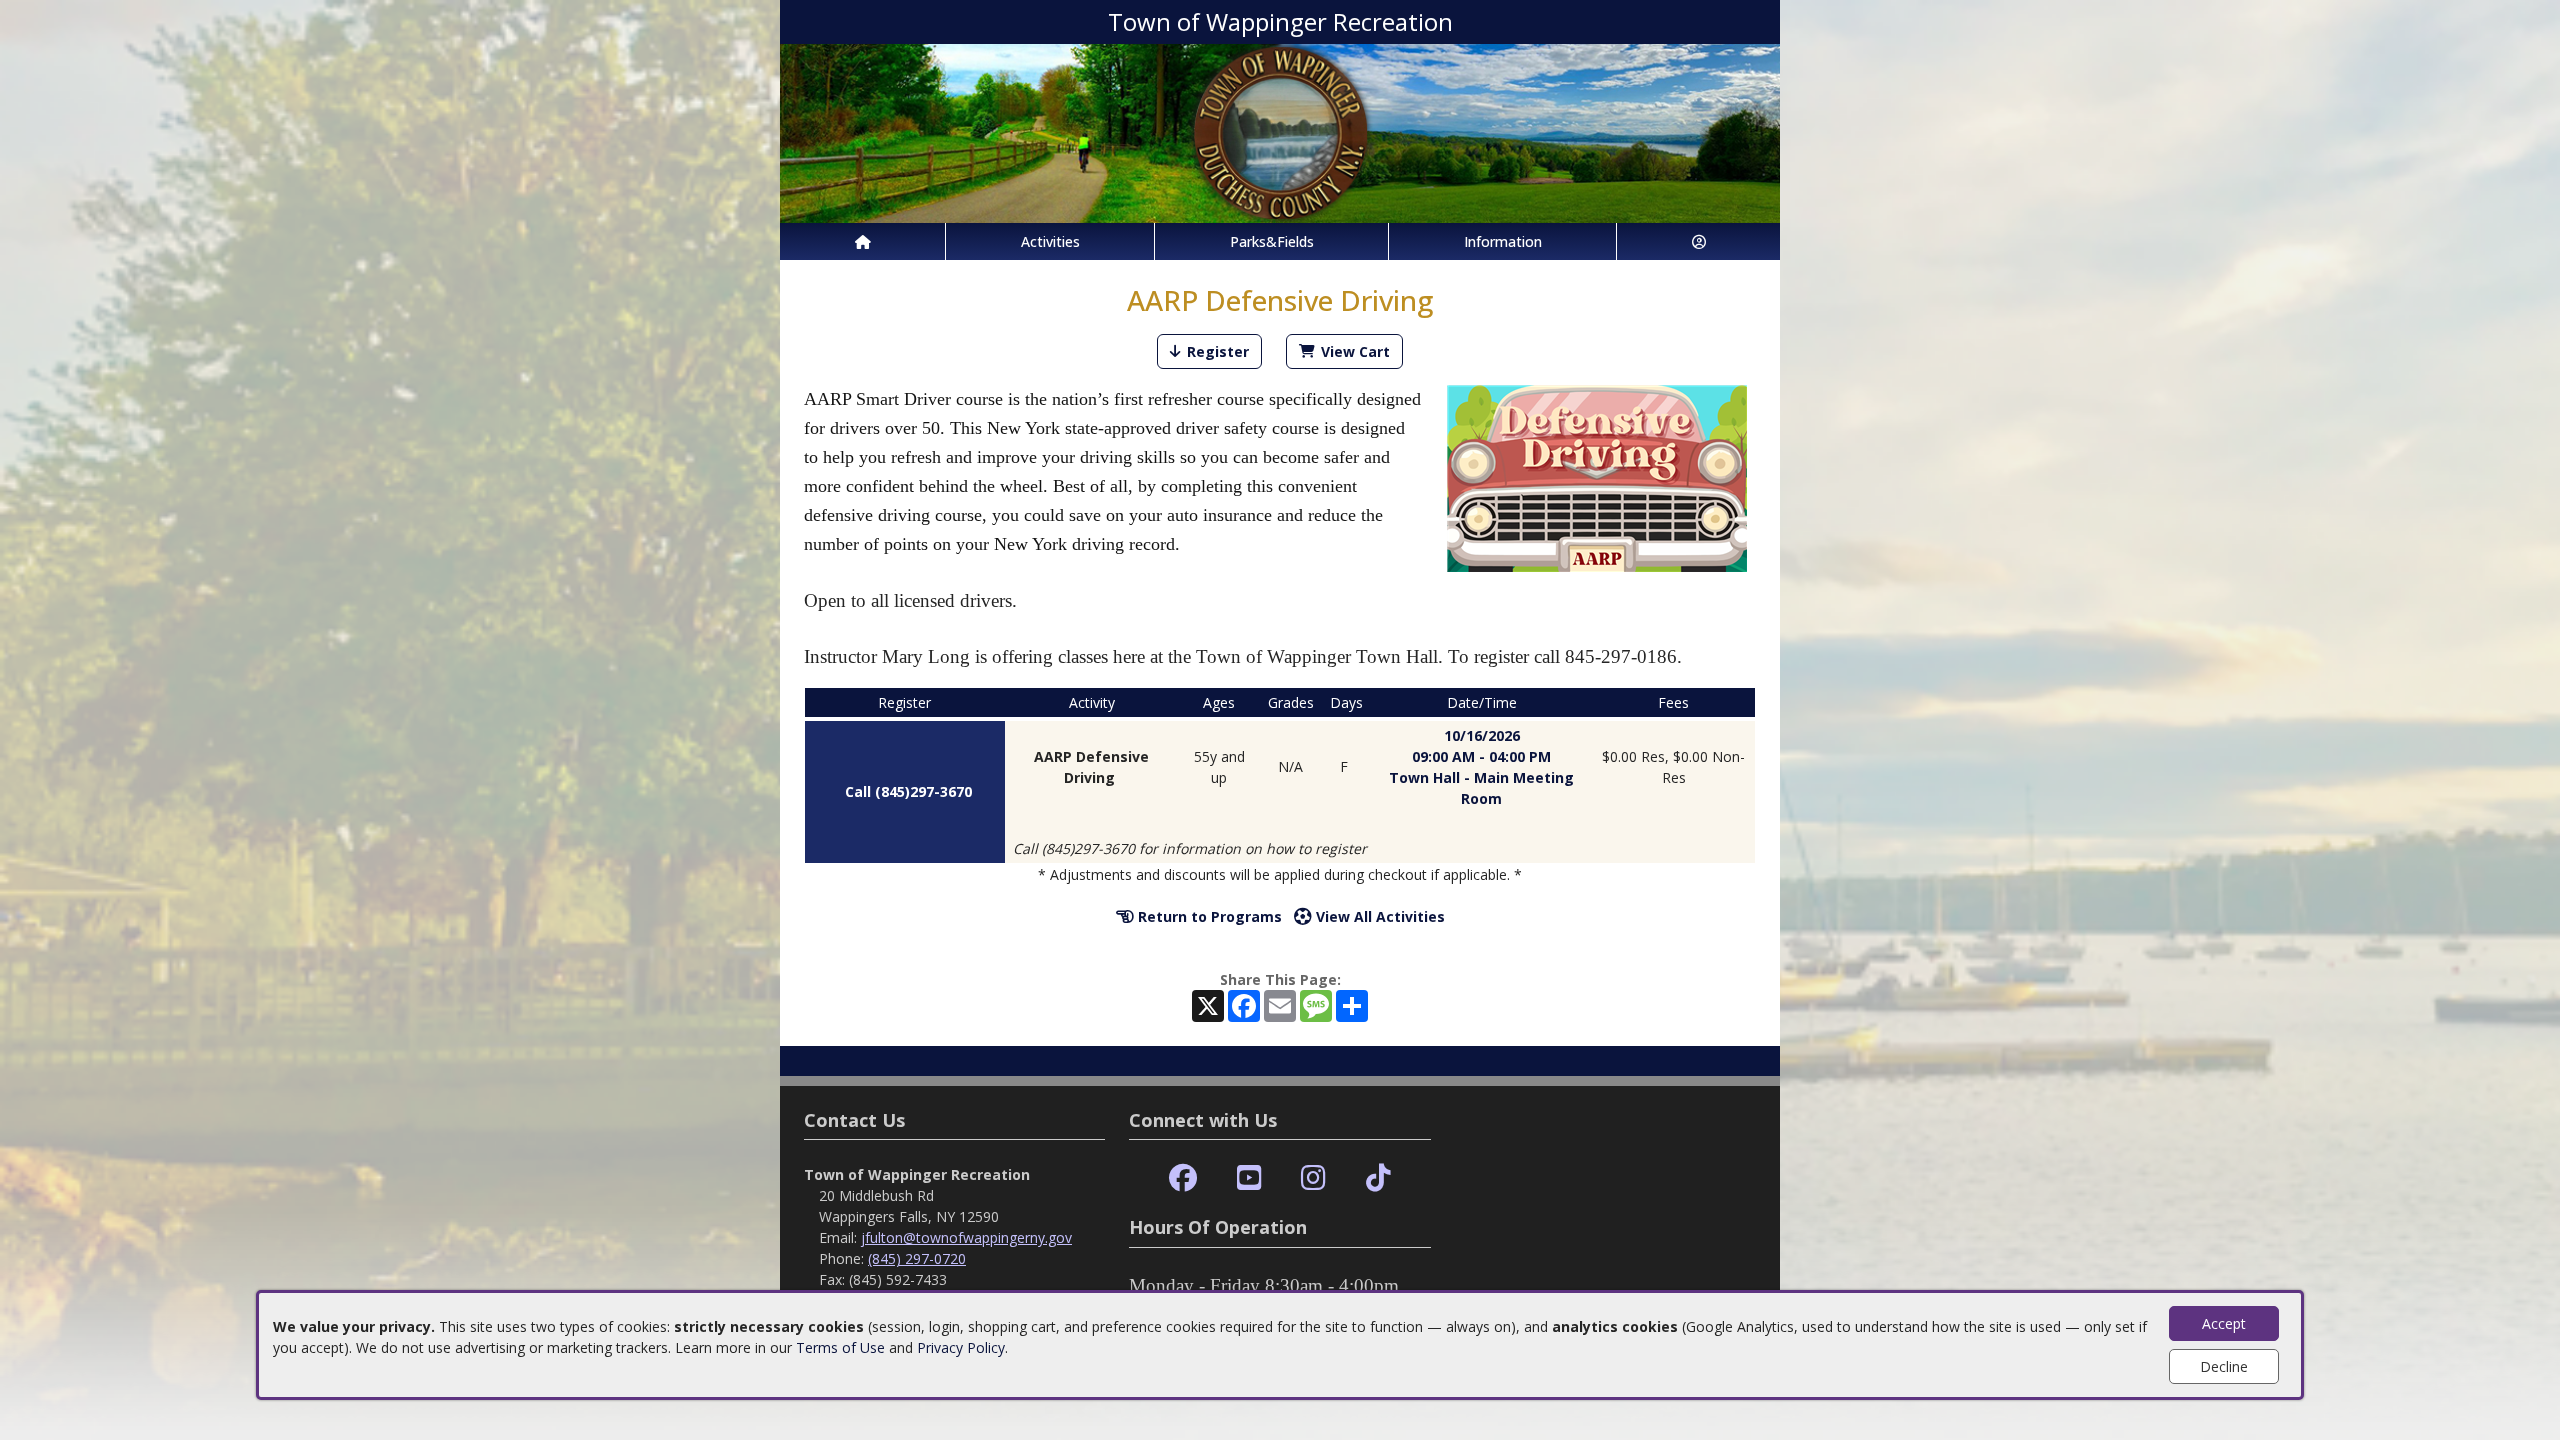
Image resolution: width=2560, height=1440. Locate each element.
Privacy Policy (961, 1347)
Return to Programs (1208, 916)
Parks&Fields (1272, 241)
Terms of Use (840, 1347)
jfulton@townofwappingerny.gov (966, 1237)
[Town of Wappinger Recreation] (1280, 131)
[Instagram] (1313, 1178)
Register (1218, 351)
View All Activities (1378, 916)
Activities (1050, 241)
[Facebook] (1183, 1178)
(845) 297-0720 (917, 1258)
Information (1503, 241)
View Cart (1355, 351)
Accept (2224, 1323)
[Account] (1698, 241)
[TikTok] (1378, 1178)
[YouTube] (1249, 1178)
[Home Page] (862, 241)
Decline (2224, 1366)
